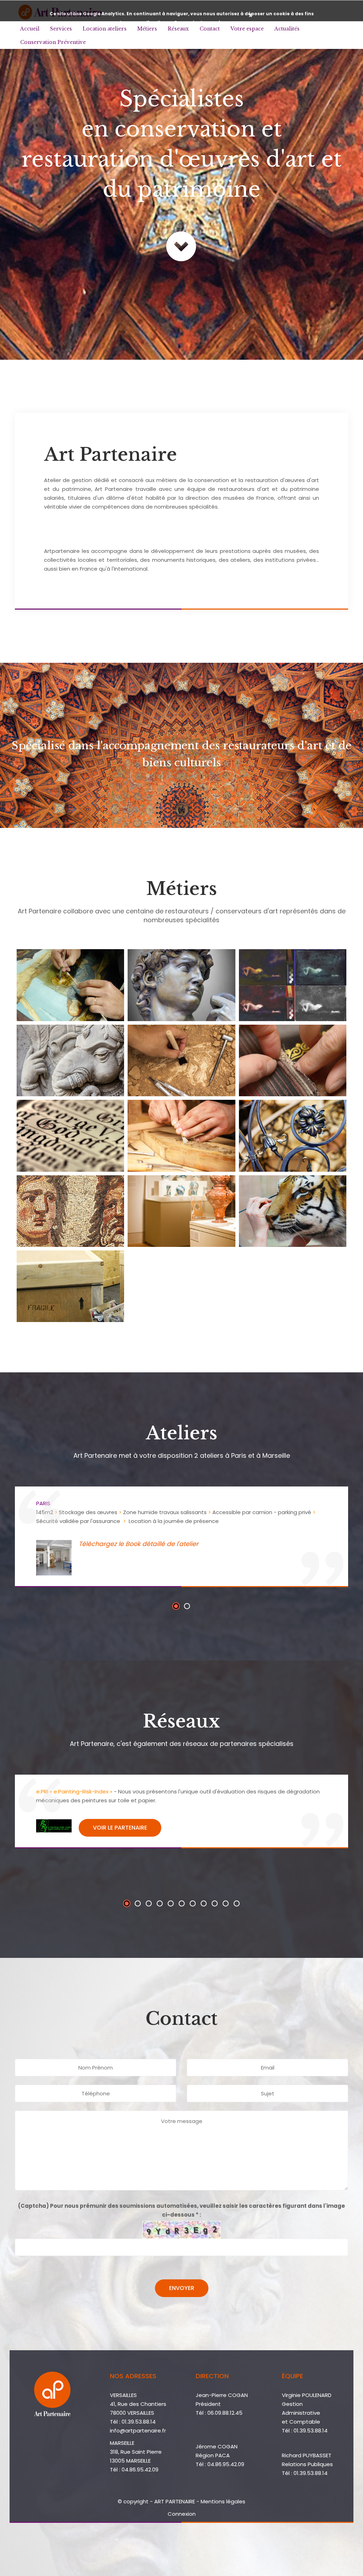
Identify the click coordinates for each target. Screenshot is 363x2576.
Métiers (147, 29)
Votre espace (247, 29)
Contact (210, 29)
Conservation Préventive (53, 42)
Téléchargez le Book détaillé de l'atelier (139, 1544)
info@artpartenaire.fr (138, 2431)
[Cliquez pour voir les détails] (70, 985)
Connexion (182, 2514)
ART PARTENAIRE (175, 2501)
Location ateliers (105, 29)
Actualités (287, 29)
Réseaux (178, 29)
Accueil (30, 29)
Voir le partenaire (120, 1828)
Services (61, 29)
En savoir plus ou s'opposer (207, 23)
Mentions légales (223, 2501)
